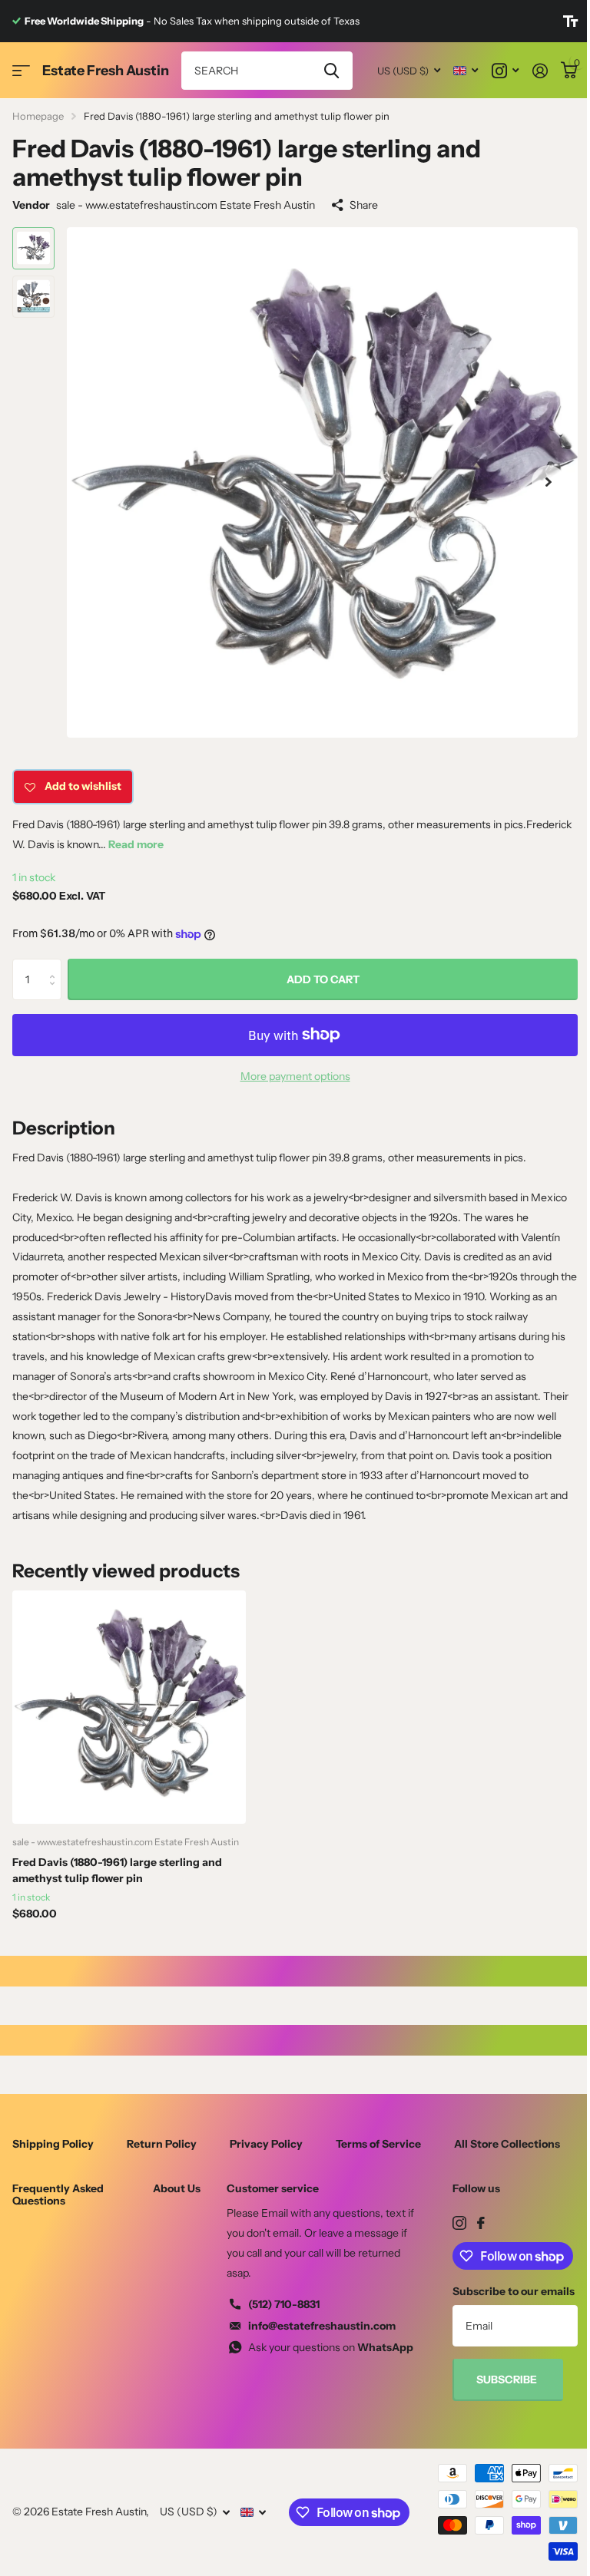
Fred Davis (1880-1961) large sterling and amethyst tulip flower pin (117, 1870)
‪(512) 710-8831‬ (284, 2304)
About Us (177, 2188)
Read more (136, 844)
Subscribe (508, 2379)
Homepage (38, 116)
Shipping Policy (53, 2144)
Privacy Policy (266, 2144)
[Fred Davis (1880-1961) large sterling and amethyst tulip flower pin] (129, 1707)
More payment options (295, 1076)
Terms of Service (378, 2144)
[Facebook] (481, 2223)
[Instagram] (459, 2223)
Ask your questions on (331, 2347)
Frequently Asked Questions (58, 2195)
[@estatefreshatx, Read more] (505, 71)
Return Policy (162, 2144)
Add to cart (323, 979)
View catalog (21, 71)
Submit (331, 71)
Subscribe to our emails (514, 2291)
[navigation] (33, 248)
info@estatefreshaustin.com (322, 2326)
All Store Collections (507, 2144)
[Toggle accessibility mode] (570, 21)
